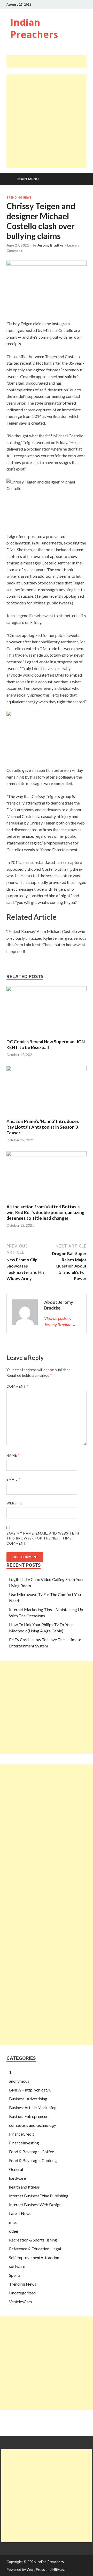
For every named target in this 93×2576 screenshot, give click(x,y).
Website (14, 1503)
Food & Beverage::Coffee (32, 2152)
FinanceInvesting (24, 2143)
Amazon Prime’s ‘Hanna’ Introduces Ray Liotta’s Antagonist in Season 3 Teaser (43, 1127)
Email (13, 1479)
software (17, 2266)
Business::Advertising (28, 2099)
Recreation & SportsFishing (33, 2240)
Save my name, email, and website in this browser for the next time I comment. (43, 1538)
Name (13, 1455)
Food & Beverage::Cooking (33, 2160)
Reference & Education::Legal (35, 2249)
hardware (17, 2178)
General (16, 2169)
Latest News (20, 2213)
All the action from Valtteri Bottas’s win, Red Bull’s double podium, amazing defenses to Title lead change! (45, 1212)
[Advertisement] (50, 61)
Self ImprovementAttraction (34, 2257)
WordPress (36, 2569)
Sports (15, 2275)
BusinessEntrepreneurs (29, 2116)
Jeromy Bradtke (50, 245)
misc (13, 2222)
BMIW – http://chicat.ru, (31, 2090)
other (14, 2231)
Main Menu (28, 179)
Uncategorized (22, 2293)
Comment (18, 1386)
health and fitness (24, 2187)
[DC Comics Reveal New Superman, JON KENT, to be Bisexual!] (47, 990)
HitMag (58, 2569)
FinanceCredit (22, 2134)
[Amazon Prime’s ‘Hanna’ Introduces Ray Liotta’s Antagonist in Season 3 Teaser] (47, 1069)
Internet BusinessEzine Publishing (39, 2196)
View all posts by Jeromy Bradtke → (60, 1321)
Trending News (19, 197)
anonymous (19, 2081)
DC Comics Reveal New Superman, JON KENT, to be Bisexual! (46, 1044)
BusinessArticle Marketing (33, 2107)
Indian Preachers (34, 28)
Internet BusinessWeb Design (35, 2204)
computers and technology (33, 2125)
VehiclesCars (21, 2302)
